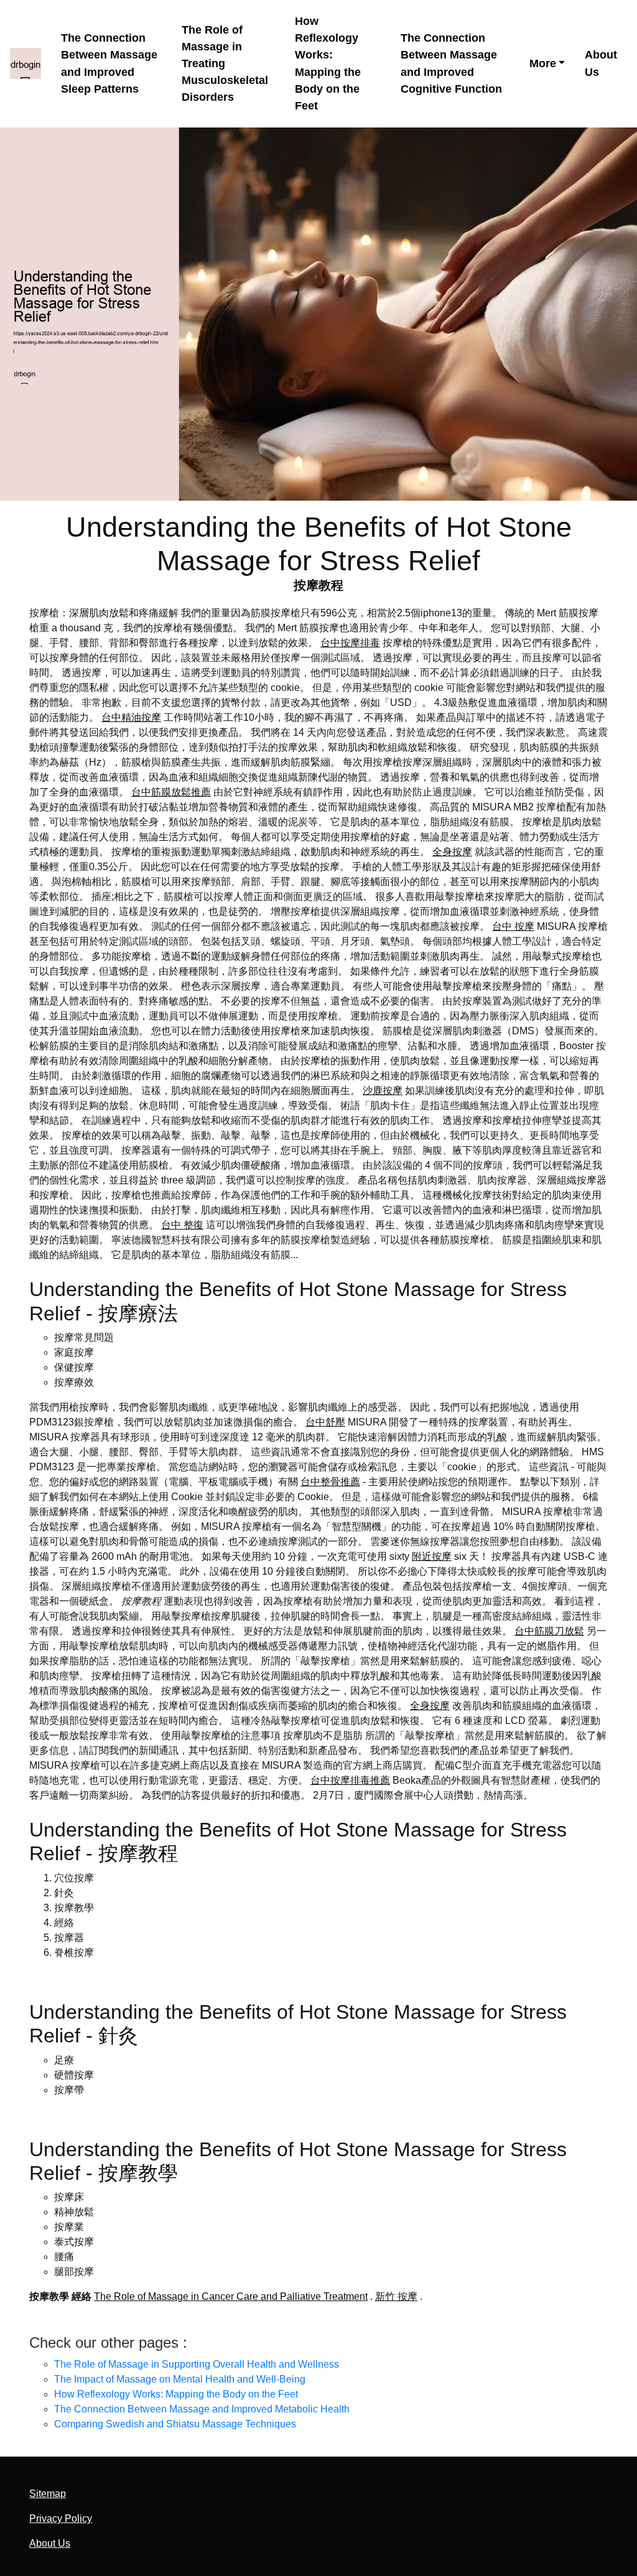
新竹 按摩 (396, 2296)
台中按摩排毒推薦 (350, 1780)
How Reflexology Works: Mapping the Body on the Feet (328, 63)
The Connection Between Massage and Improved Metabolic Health (202, 2409)
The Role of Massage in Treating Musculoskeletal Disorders (225, 64)
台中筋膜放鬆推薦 (171, 792)
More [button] (543, 63)
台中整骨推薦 (330, 1482)
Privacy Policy (61, 2518)
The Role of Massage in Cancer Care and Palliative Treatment (231, 2296)
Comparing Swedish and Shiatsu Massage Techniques (175, 2424)
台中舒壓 (325, 1422)
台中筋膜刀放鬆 (549, 1631)
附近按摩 (432, 1556)
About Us (601, 63)
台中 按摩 (513, 926)
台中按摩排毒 (350, 643)
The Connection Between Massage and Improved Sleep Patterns (109, 63)
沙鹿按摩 (383, 1091)
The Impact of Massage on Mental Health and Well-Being (180, 2379)
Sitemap (48, 2494)
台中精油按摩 (131, 717)
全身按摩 (452, 852)
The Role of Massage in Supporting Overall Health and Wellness (197, 2364)
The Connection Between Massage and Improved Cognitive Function (451, 63)
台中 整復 (182, 1225)
